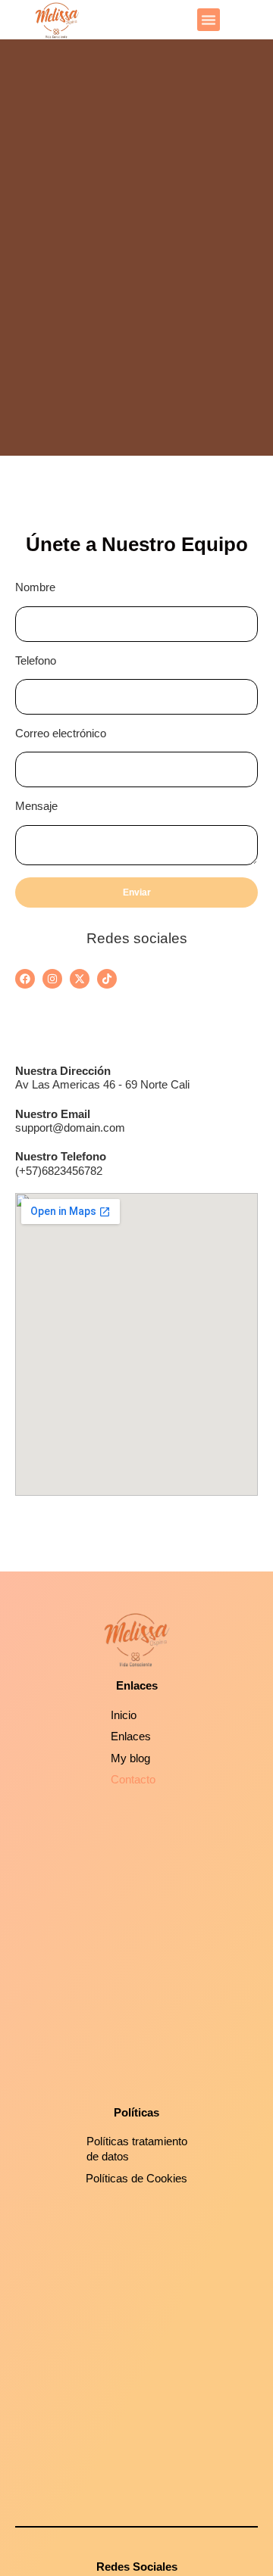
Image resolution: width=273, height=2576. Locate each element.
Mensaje (36, 806)
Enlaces (131, 1736)
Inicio (124, 1715)
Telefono (36, 660)
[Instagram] (52, 979)
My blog (130, 1758)
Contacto (133, 1779)
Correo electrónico (61, 733)
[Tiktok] (107, 979)
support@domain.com (70, 1128)
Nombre (35, 587)
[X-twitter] (80, 979)
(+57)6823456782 (59, 1171)
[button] (209, 20)
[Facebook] (25, 979)
